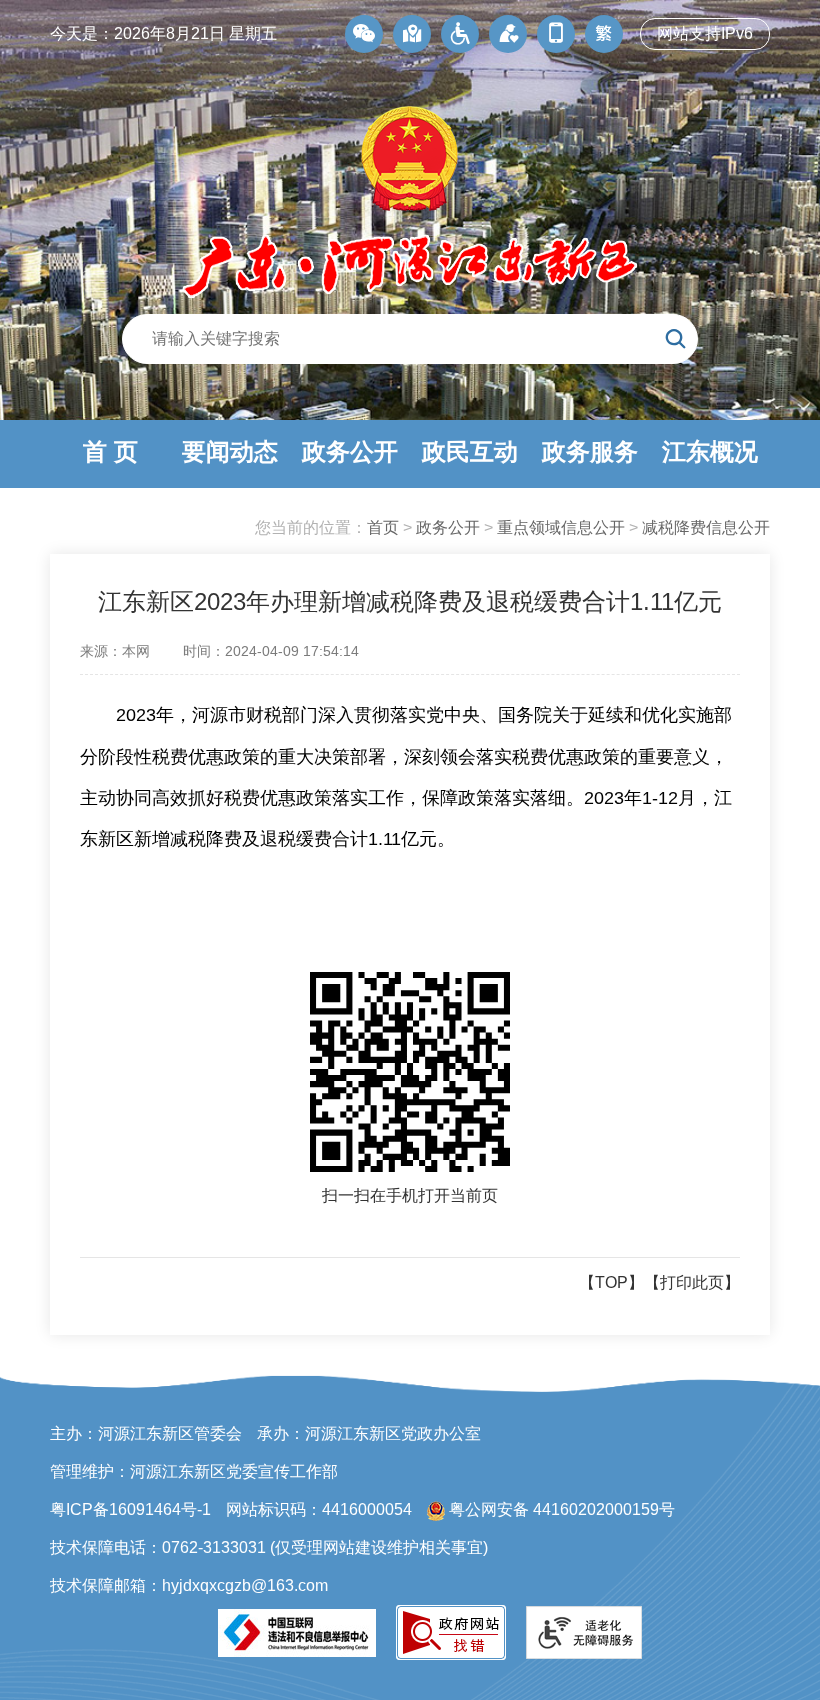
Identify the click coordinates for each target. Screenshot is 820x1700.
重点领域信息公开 (561, 527)
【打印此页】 (692, 1282)
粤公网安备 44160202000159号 (560, 1509)
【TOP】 (611, 1282)
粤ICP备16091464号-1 (130, 1509)
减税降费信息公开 (706, 527)
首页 (383, 527)
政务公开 (448, 527)
